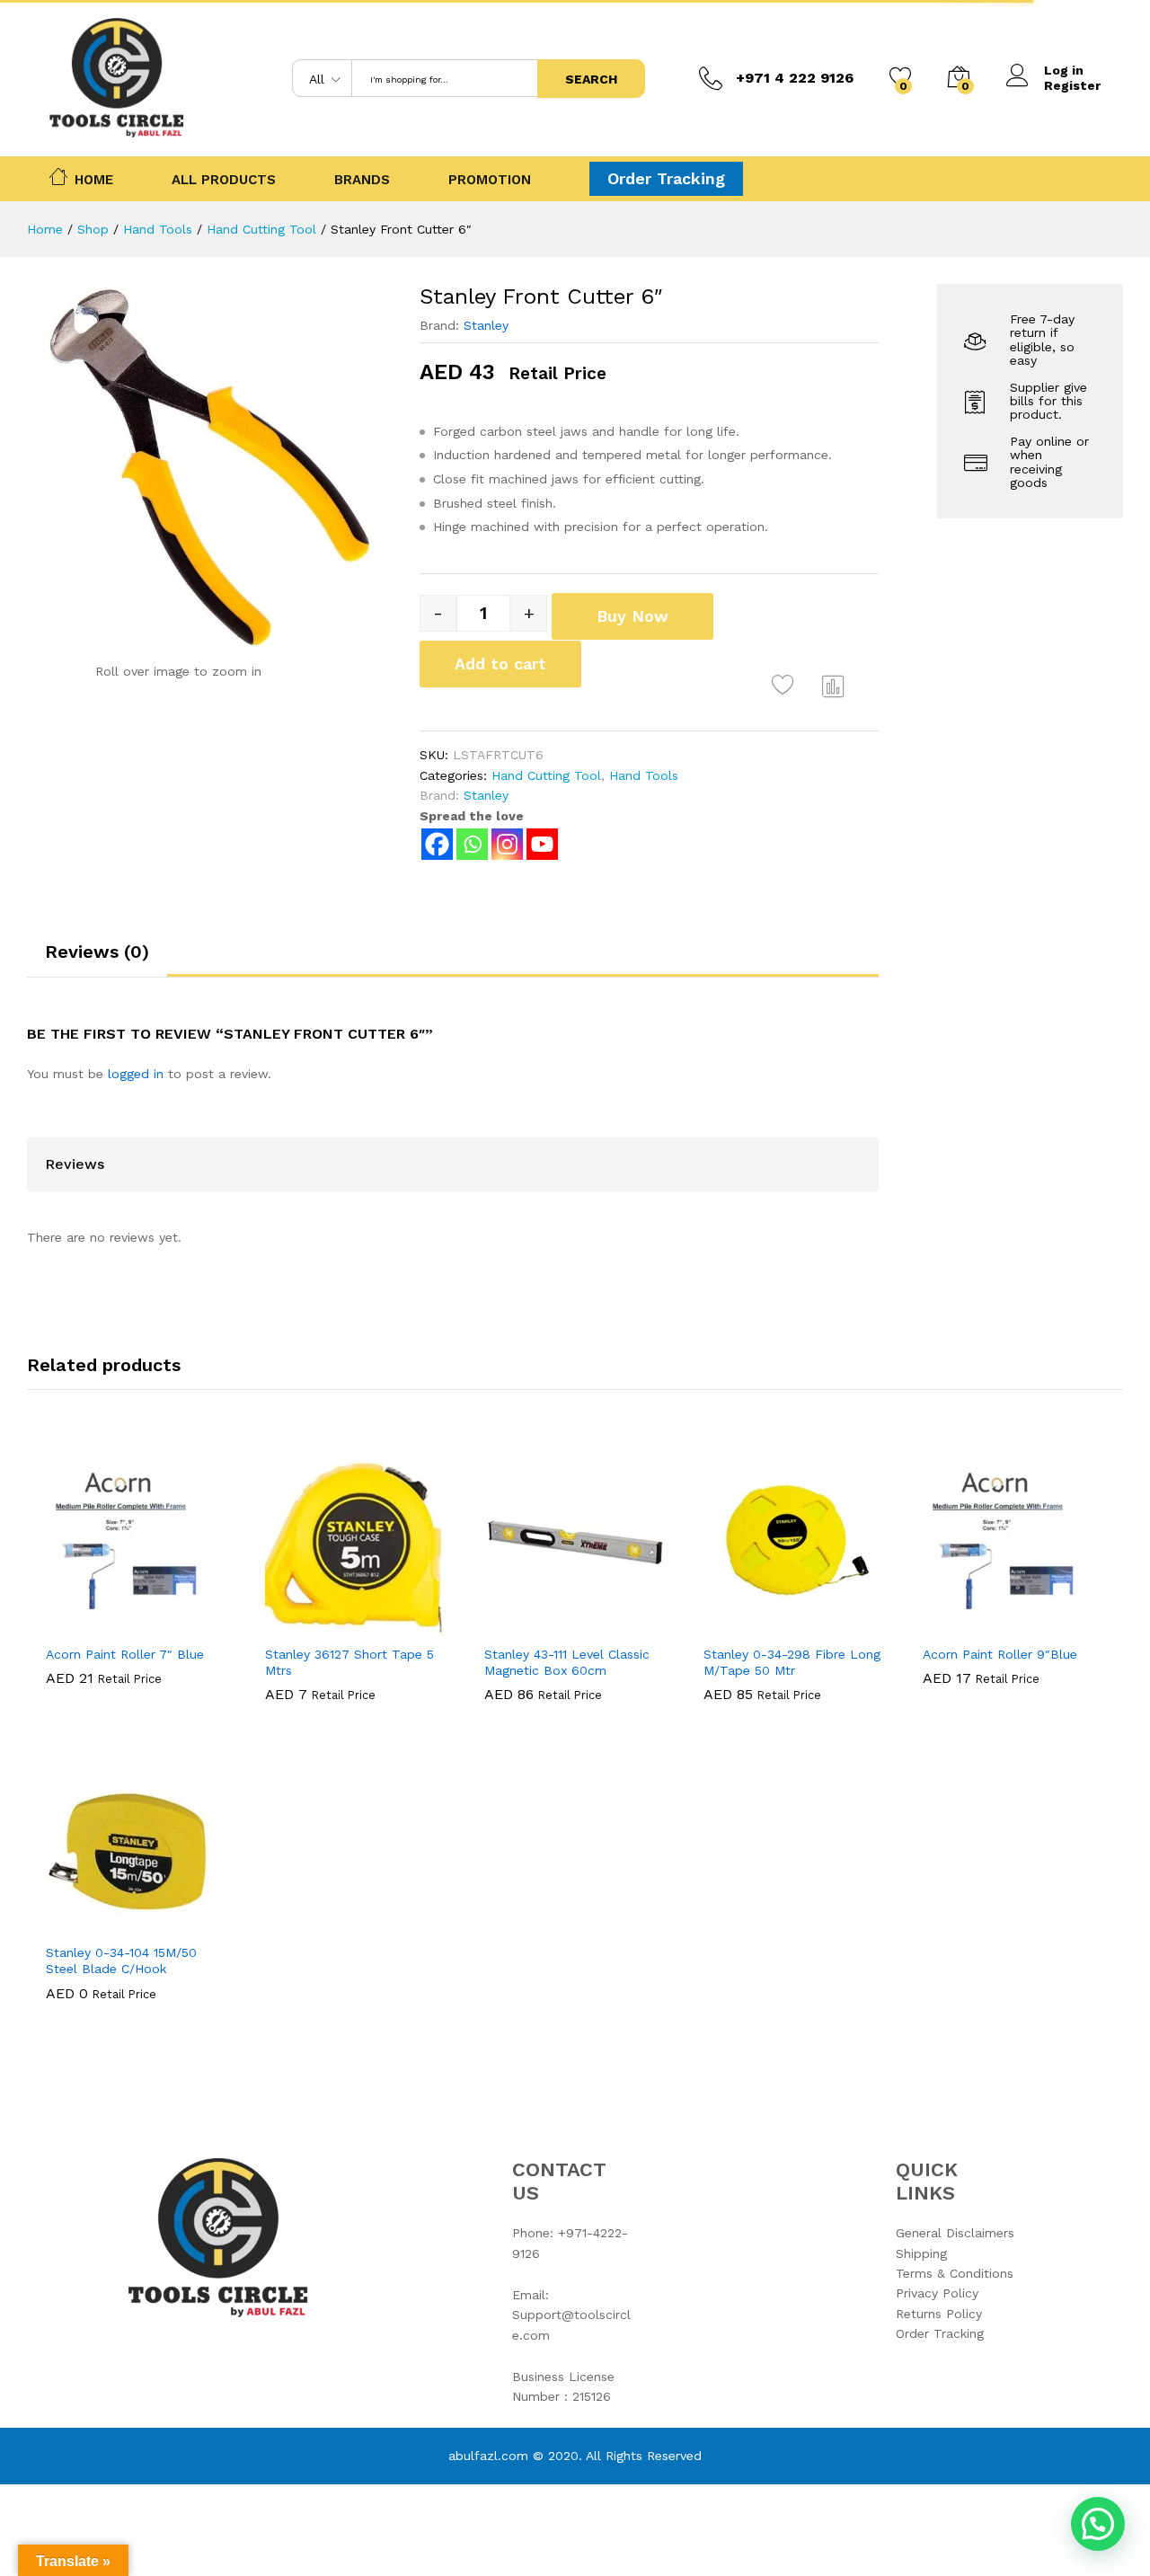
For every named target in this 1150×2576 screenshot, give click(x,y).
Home (94, 178)
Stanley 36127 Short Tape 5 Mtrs (349, 1662)
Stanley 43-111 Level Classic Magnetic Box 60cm (567, 1662)
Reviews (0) (97, 952)
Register (1072, 85)
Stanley (486, 325)
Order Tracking (666, 178)
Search (591, 79)
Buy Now (632, 616)
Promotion (490, 180)
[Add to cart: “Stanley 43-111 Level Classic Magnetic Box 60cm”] (513, 1624)
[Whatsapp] (472, 844)
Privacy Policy (937, 2293)
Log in (1064, 70)
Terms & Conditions (955, 2273)
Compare (834, 686)
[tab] (97, 960)
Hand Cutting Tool (546, 775)
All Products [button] (224, 180)
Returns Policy (939, 2314)
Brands (362, 180)
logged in (136, 1074)
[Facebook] (437, 844)
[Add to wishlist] (785, 686)
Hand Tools (644, 775)
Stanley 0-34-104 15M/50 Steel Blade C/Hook (121, 1961)
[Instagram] (507, 844)
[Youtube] (542, 844)
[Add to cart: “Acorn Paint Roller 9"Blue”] (951, 1624)
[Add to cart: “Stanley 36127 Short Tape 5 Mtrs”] (294, 1624)
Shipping (921, 2253)
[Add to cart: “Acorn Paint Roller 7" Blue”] (75, 1624)
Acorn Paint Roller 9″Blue (1000, 1654)
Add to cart (500, 664)
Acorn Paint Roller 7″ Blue (125, 1654)
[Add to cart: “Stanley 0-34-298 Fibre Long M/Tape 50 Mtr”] (732, 1624)
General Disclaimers (955, 2233)
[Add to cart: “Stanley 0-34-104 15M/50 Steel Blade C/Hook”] (75, 1923)
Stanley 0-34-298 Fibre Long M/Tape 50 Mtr (792, 1662)
